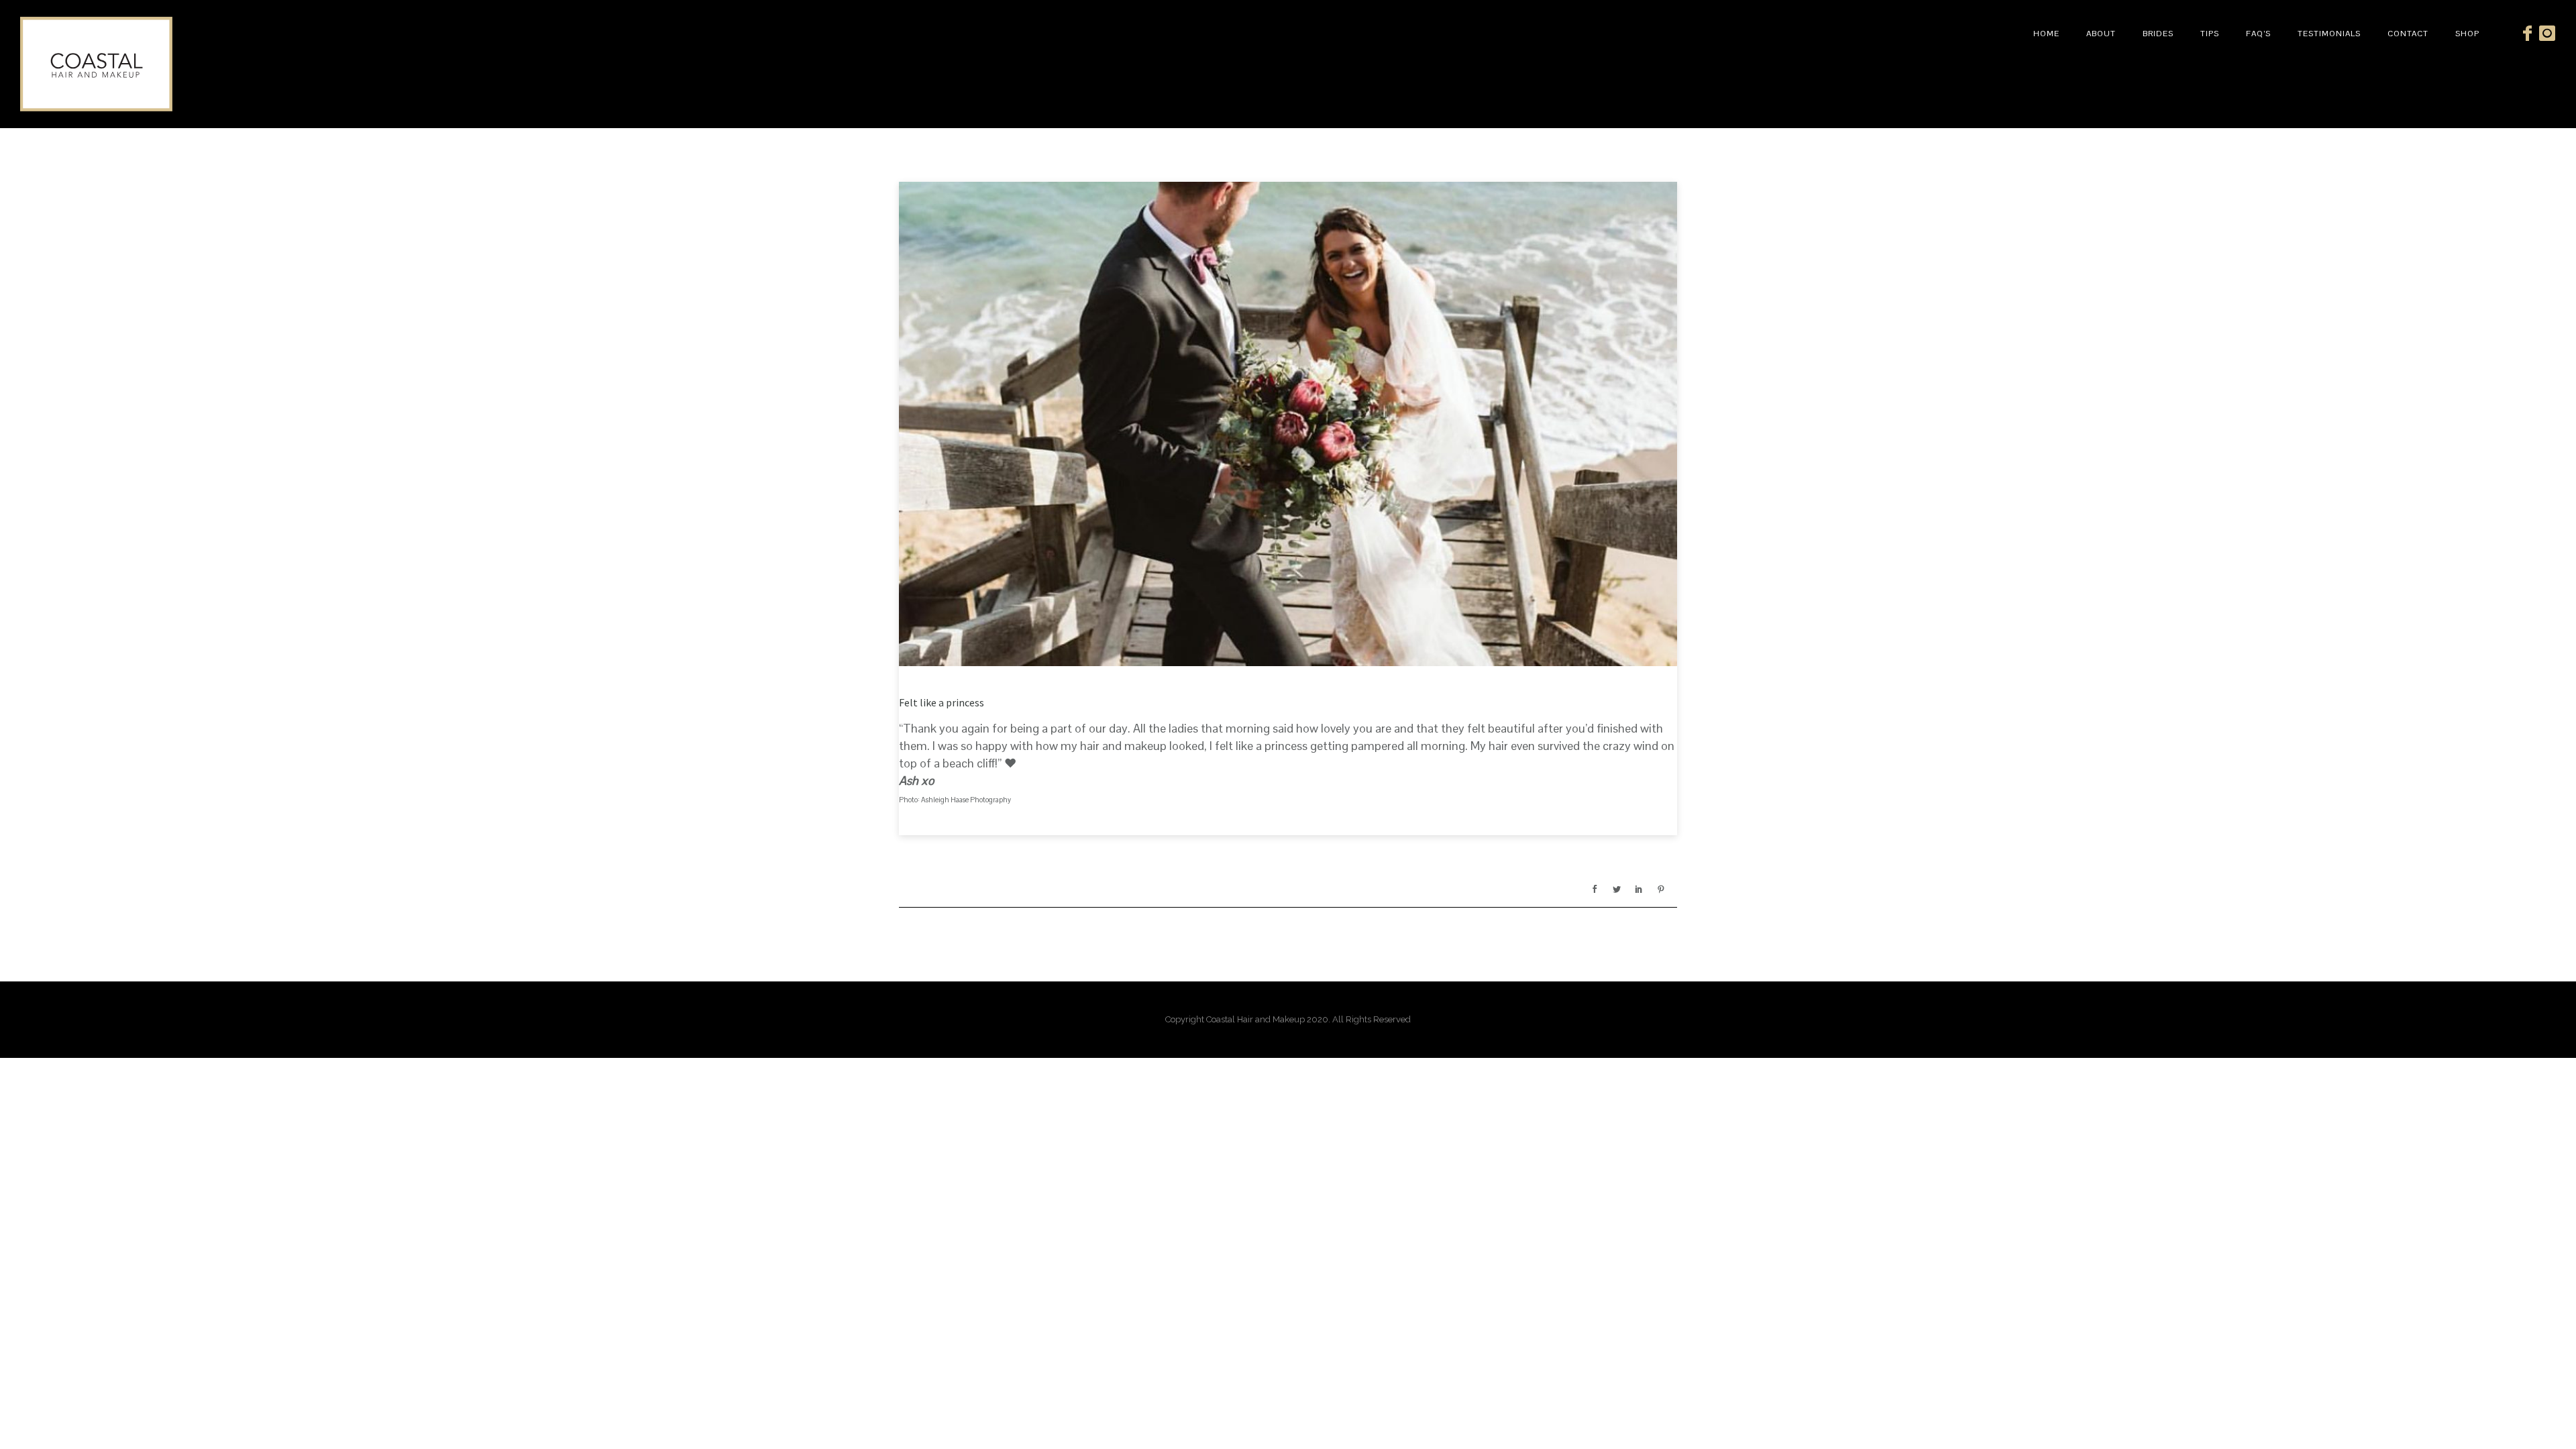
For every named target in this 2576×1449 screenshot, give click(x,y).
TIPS (2210, 34)
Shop (2467, 34)
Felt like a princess (942, 702)
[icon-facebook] (2531, 34)
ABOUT (2101, 34)
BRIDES (2158, 34)
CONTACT (2408, 34)
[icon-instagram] (2547, 34)
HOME (2046, 34)
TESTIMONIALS (2329, 34)
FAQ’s (2258, 34)
